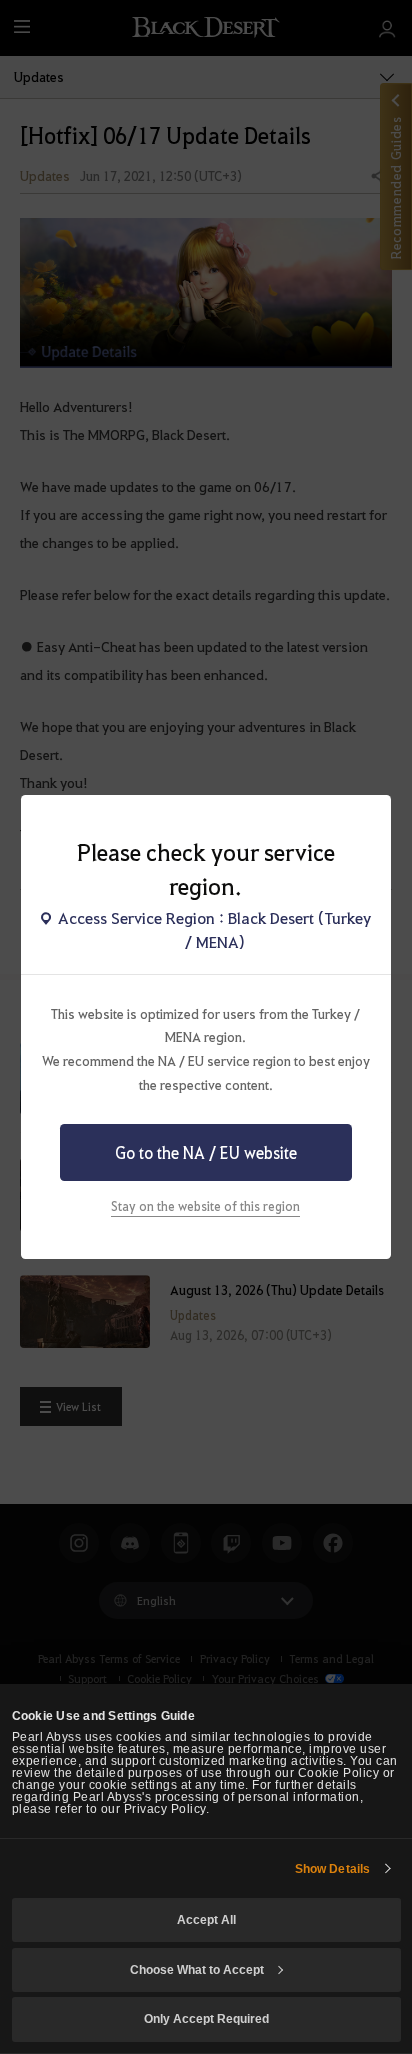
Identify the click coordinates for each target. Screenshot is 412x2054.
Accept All (206, 1920)
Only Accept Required (206, 2019)
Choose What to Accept (197, 1970)
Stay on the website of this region (205, 1206)
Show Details (332, 1869)
